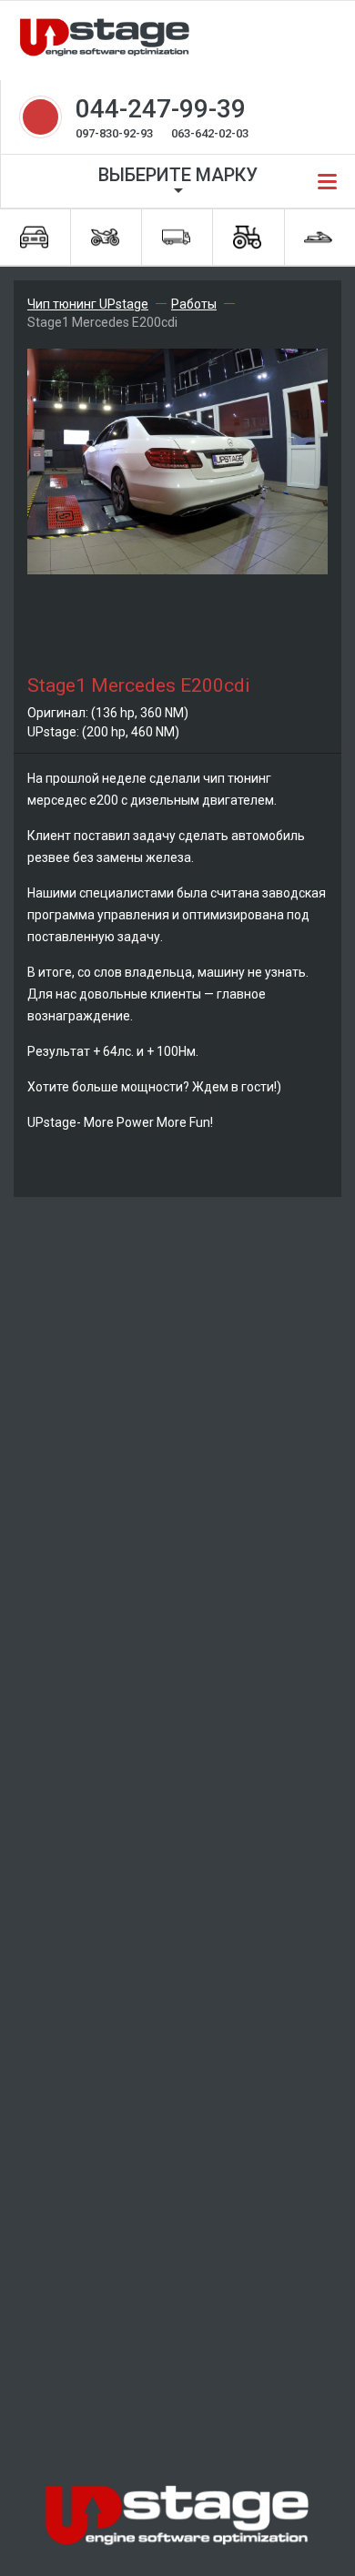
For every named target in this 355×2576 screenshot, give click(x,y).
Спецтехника (248, 237)
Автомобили (35, 237)
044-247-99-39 (161, 109)
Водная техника (319, 237)
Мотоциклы (106, 237)
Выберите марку (178, 175)
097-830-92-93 (114, 133)
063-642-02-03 (210, 133)
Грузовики (177, 237)
